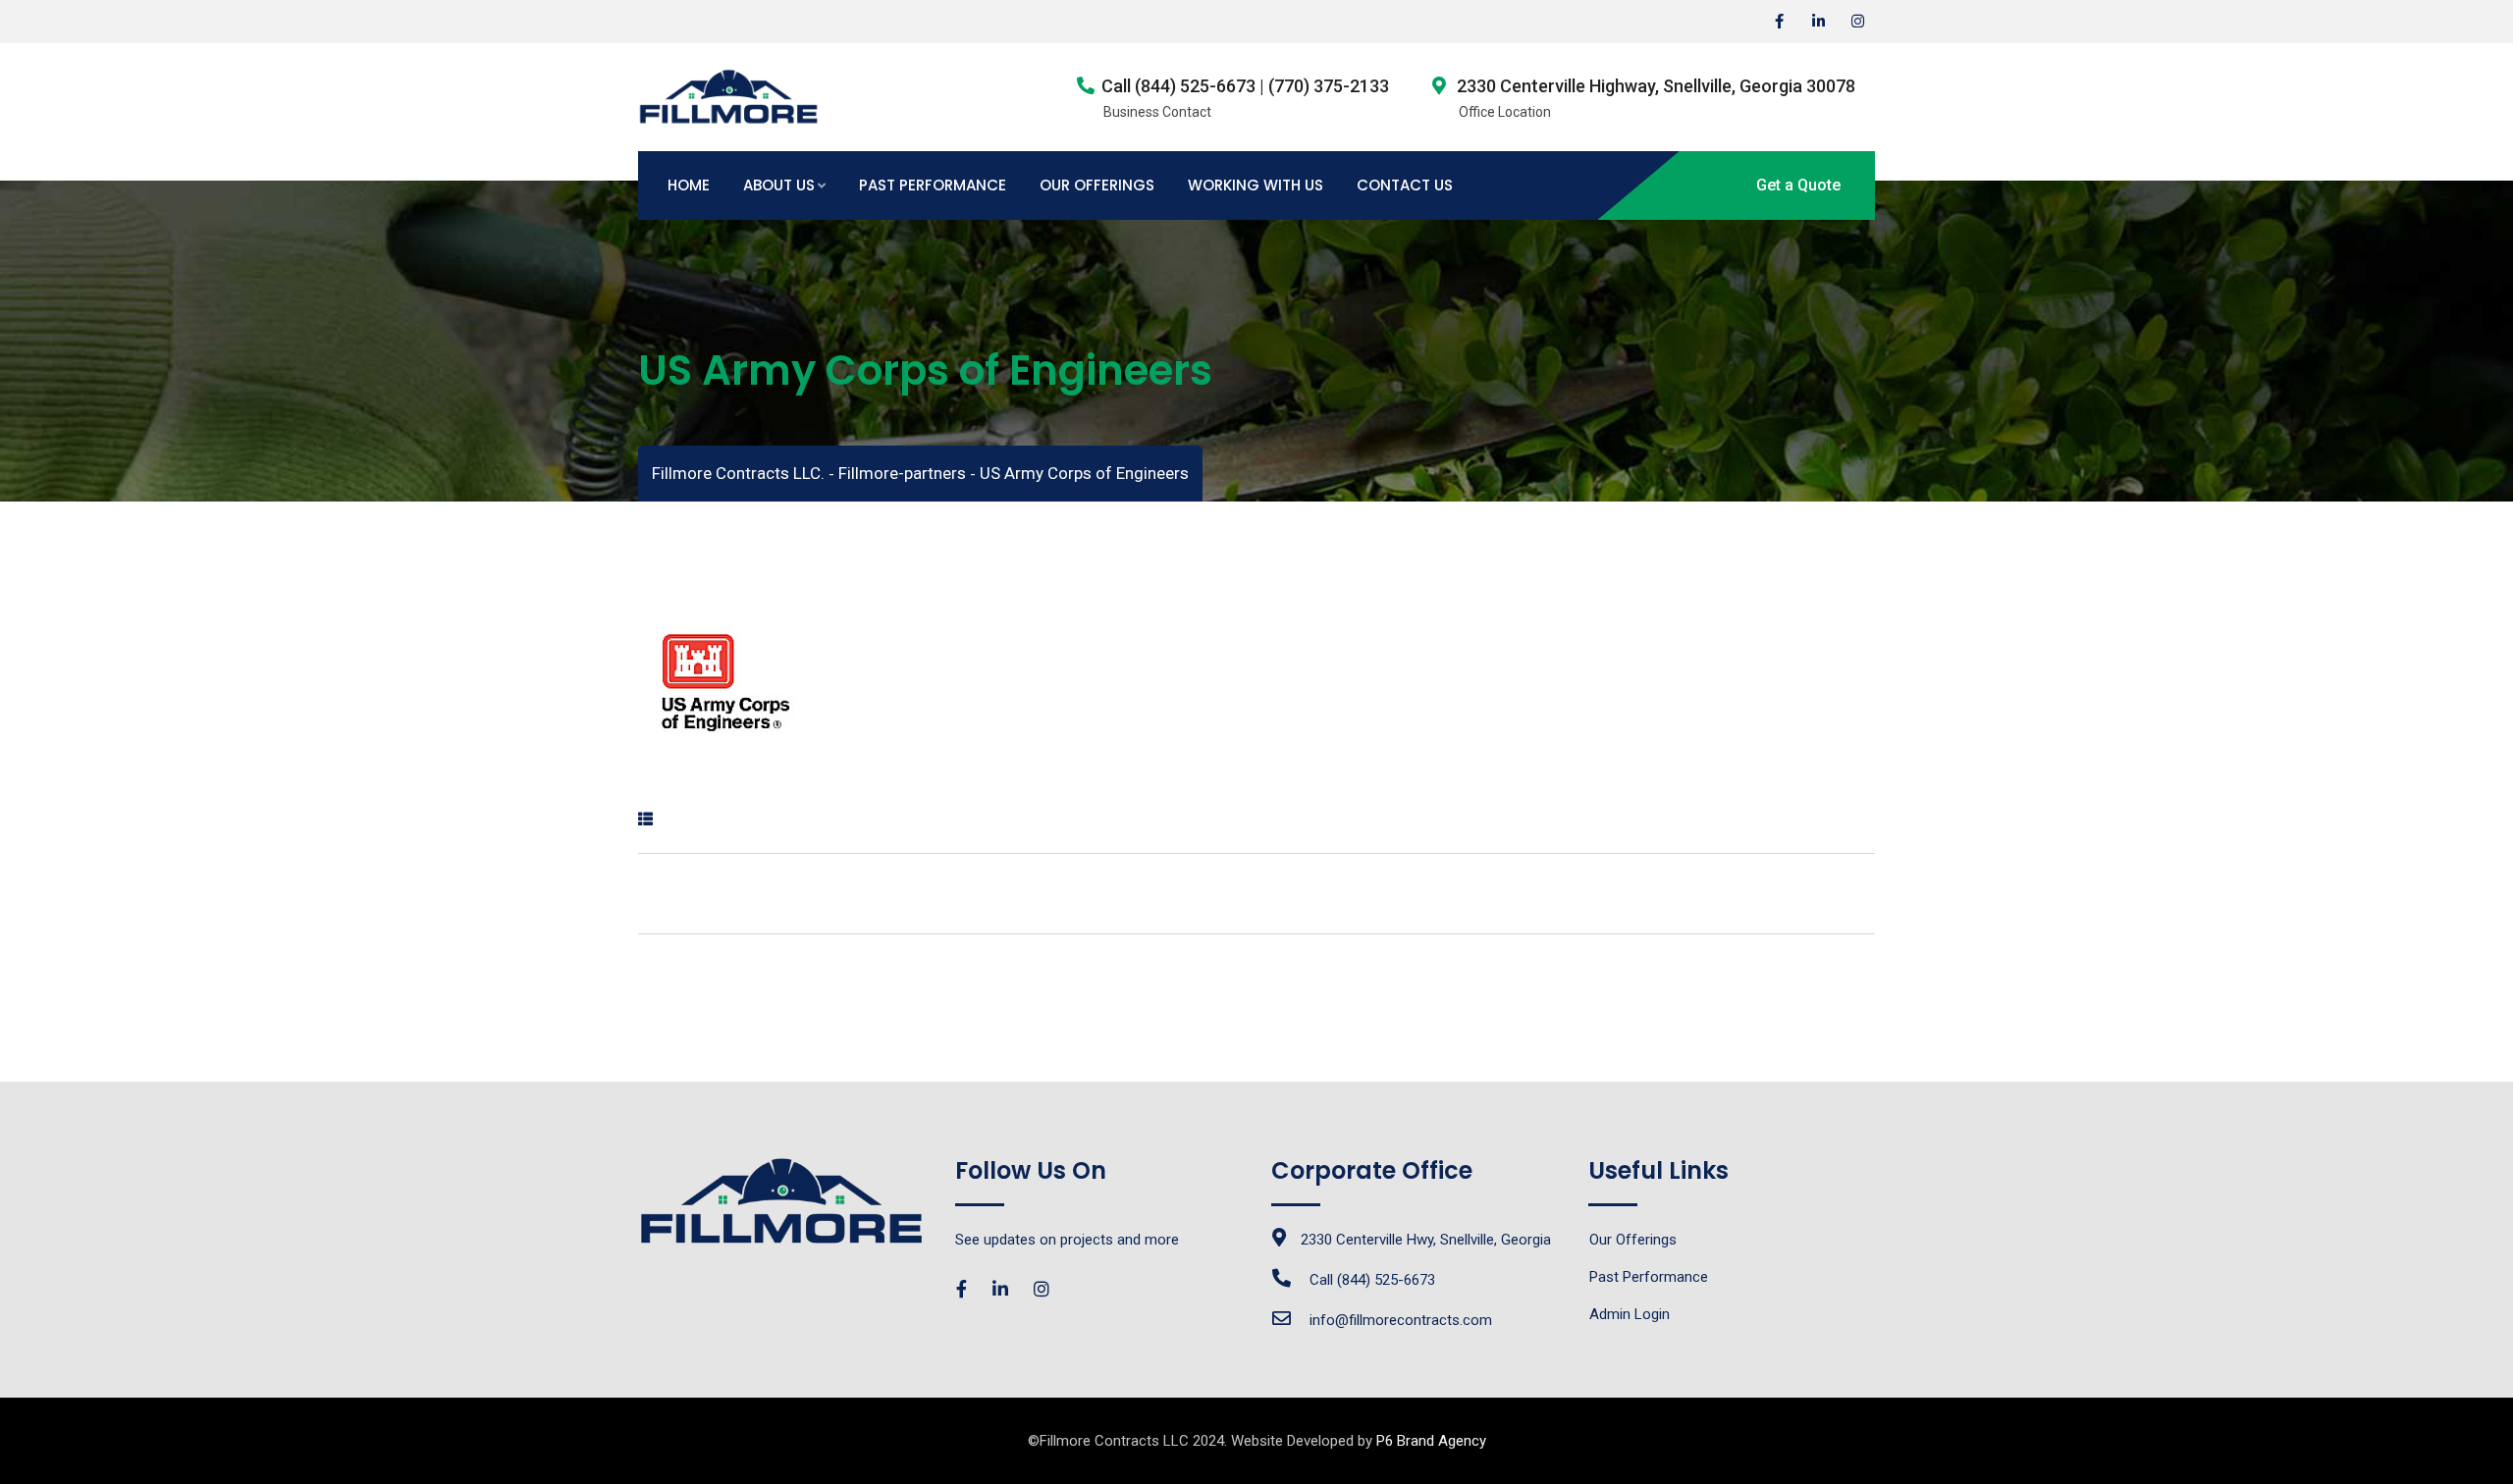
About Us (779, 185)
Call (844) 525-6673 (1372, 1280)
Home (689, 185)
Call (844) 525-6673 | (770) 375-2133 (1245, 86)
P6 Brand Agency (1431, 1441)
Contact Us (1405, 185)
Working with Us (1256, 185)
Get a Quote (1798, 185)
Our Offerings (1097, 185)
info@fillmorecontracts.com (1401, 1320)
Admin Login (1630, 1314)
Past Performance (933, 185)
